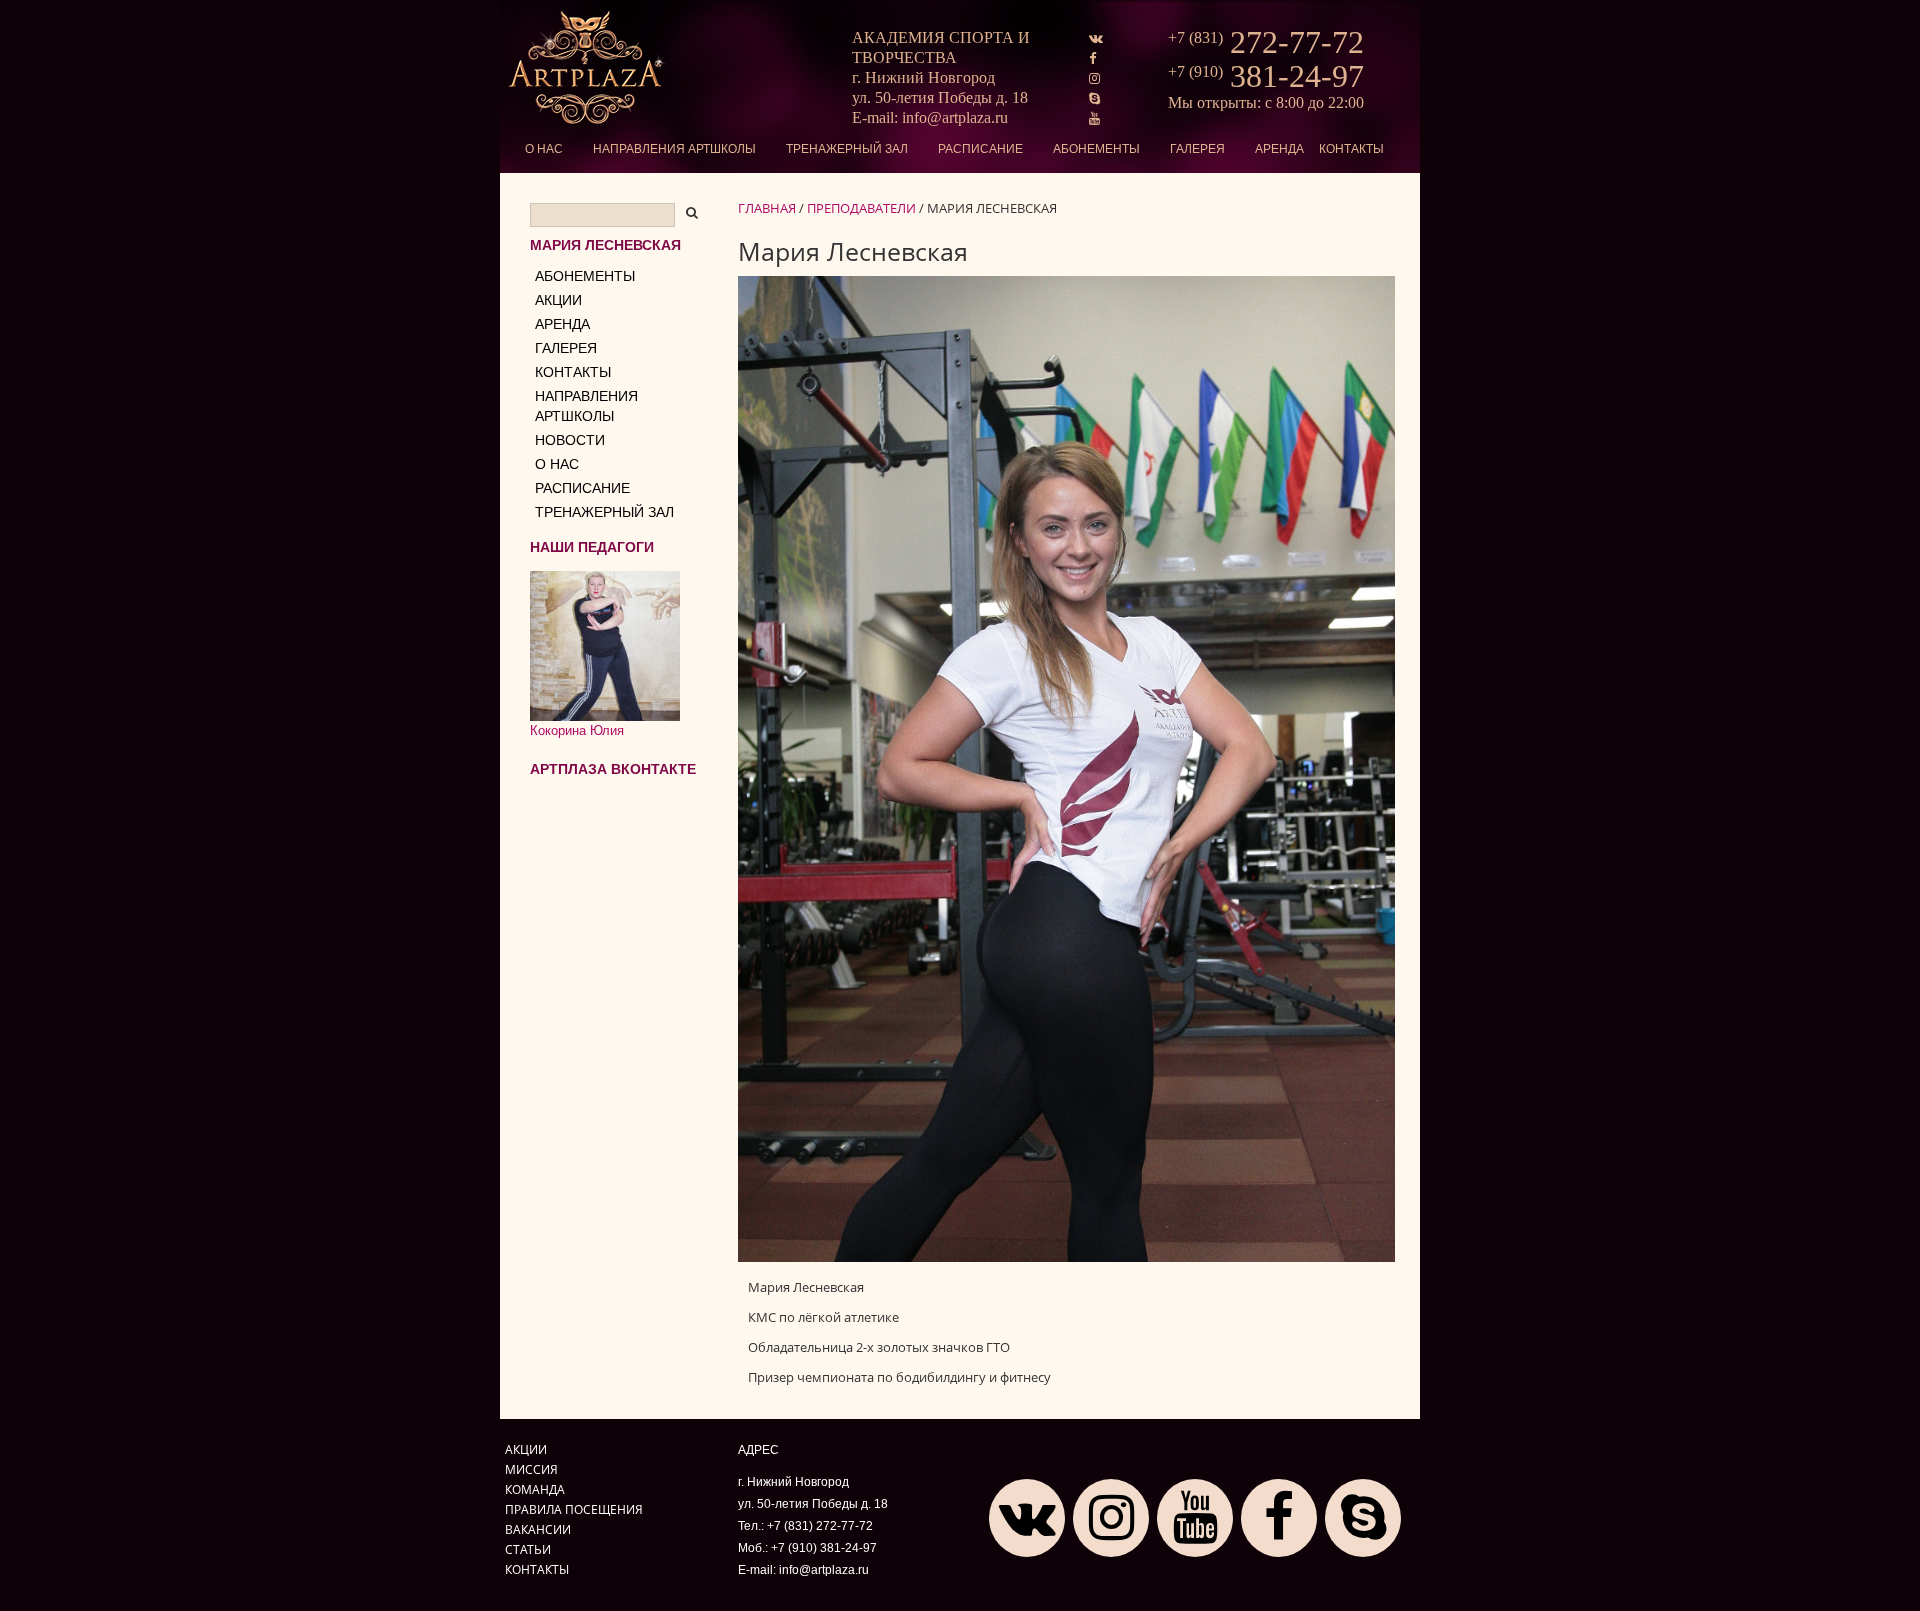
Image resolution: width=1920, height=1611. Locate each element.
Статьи (528, 1549)
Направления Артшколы (674, 148)
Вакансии (538, 1529)
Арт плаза (587, 67)
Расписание (980, 148)
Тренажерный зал (847, 148)
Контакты (1351, 148)
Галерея (1197, 148)
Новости (570, 440)
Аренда (1279, 148)
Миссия (531, 1469)
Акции (558, 300)
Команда (535, 1489)
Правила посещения (574, 1509)
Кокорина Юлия (577, 730)
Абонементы (1096, 148)
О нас (544, 148)
